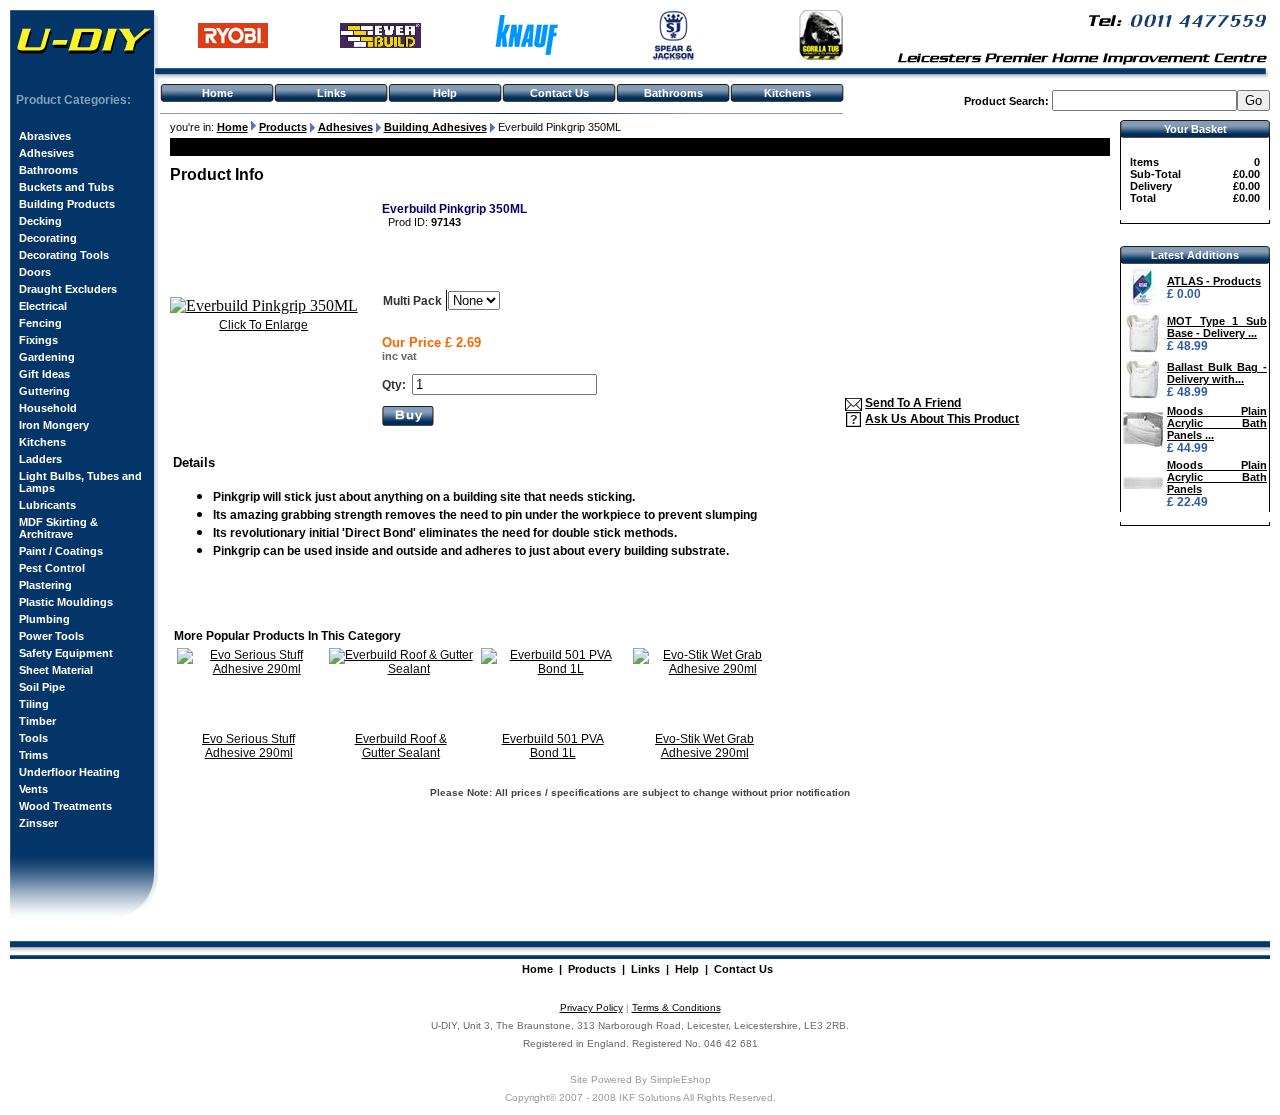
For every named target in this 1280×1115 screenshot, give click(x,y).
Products (592, 969)
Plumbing (44, 619)
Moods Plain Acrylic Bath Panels (1217, 477)
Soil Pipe (42, 687)
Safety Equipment (66, 653)
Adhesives (46, 153)
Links (331, 93)
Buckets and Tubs (66, 187)
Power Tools (51, 636)
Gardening (47, 357)
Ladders (40, 459)
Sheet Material (56, 670)
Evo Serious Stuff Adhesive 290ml (248, 746)
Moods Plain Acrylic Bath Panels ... (1217, 423)
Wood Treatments (65, 806)
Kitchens (787, 93)
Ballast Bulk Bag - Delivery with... (1217, 373)
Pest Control (52, 568)
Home (217, 93)
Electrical (43, 306)
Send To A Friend (913, 403)
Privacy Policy (591, 1007)
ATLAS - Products (1214, 281)
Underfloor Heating (69, 772)
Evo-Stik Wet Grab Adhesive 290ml (704, 746)
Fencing (40, 323)
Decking (40, 221)
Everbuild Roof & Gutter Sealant (401, 746)
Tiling (34, 704)
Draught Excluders (68, 289)
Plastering (45, 585)
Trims (33, 755)
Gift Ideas (44, 374)
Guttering (44, 391)
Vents (33, 789)
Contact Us (559, 93)
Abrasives (45, 136)
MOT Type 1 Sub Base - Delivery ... (1217, 327)
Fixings (38, 340)
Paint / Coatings (61, 551)
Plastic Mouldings (66, 602)
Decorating (48, 238)
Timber (37, 721)
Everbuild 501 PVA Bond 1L (553, 746)
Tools (33, 738)
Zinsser (38, 823)
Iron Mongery (54, 425)
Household (48, 408)
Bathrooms (673, 93)
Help (445, 93)
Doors (35, 272)
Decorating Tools (64, 255)
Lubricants (47, 505)
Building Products (67, 204)
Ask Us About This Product (942, 419)
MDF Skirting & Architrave (58, 528)
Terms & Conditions (676, 1007)
